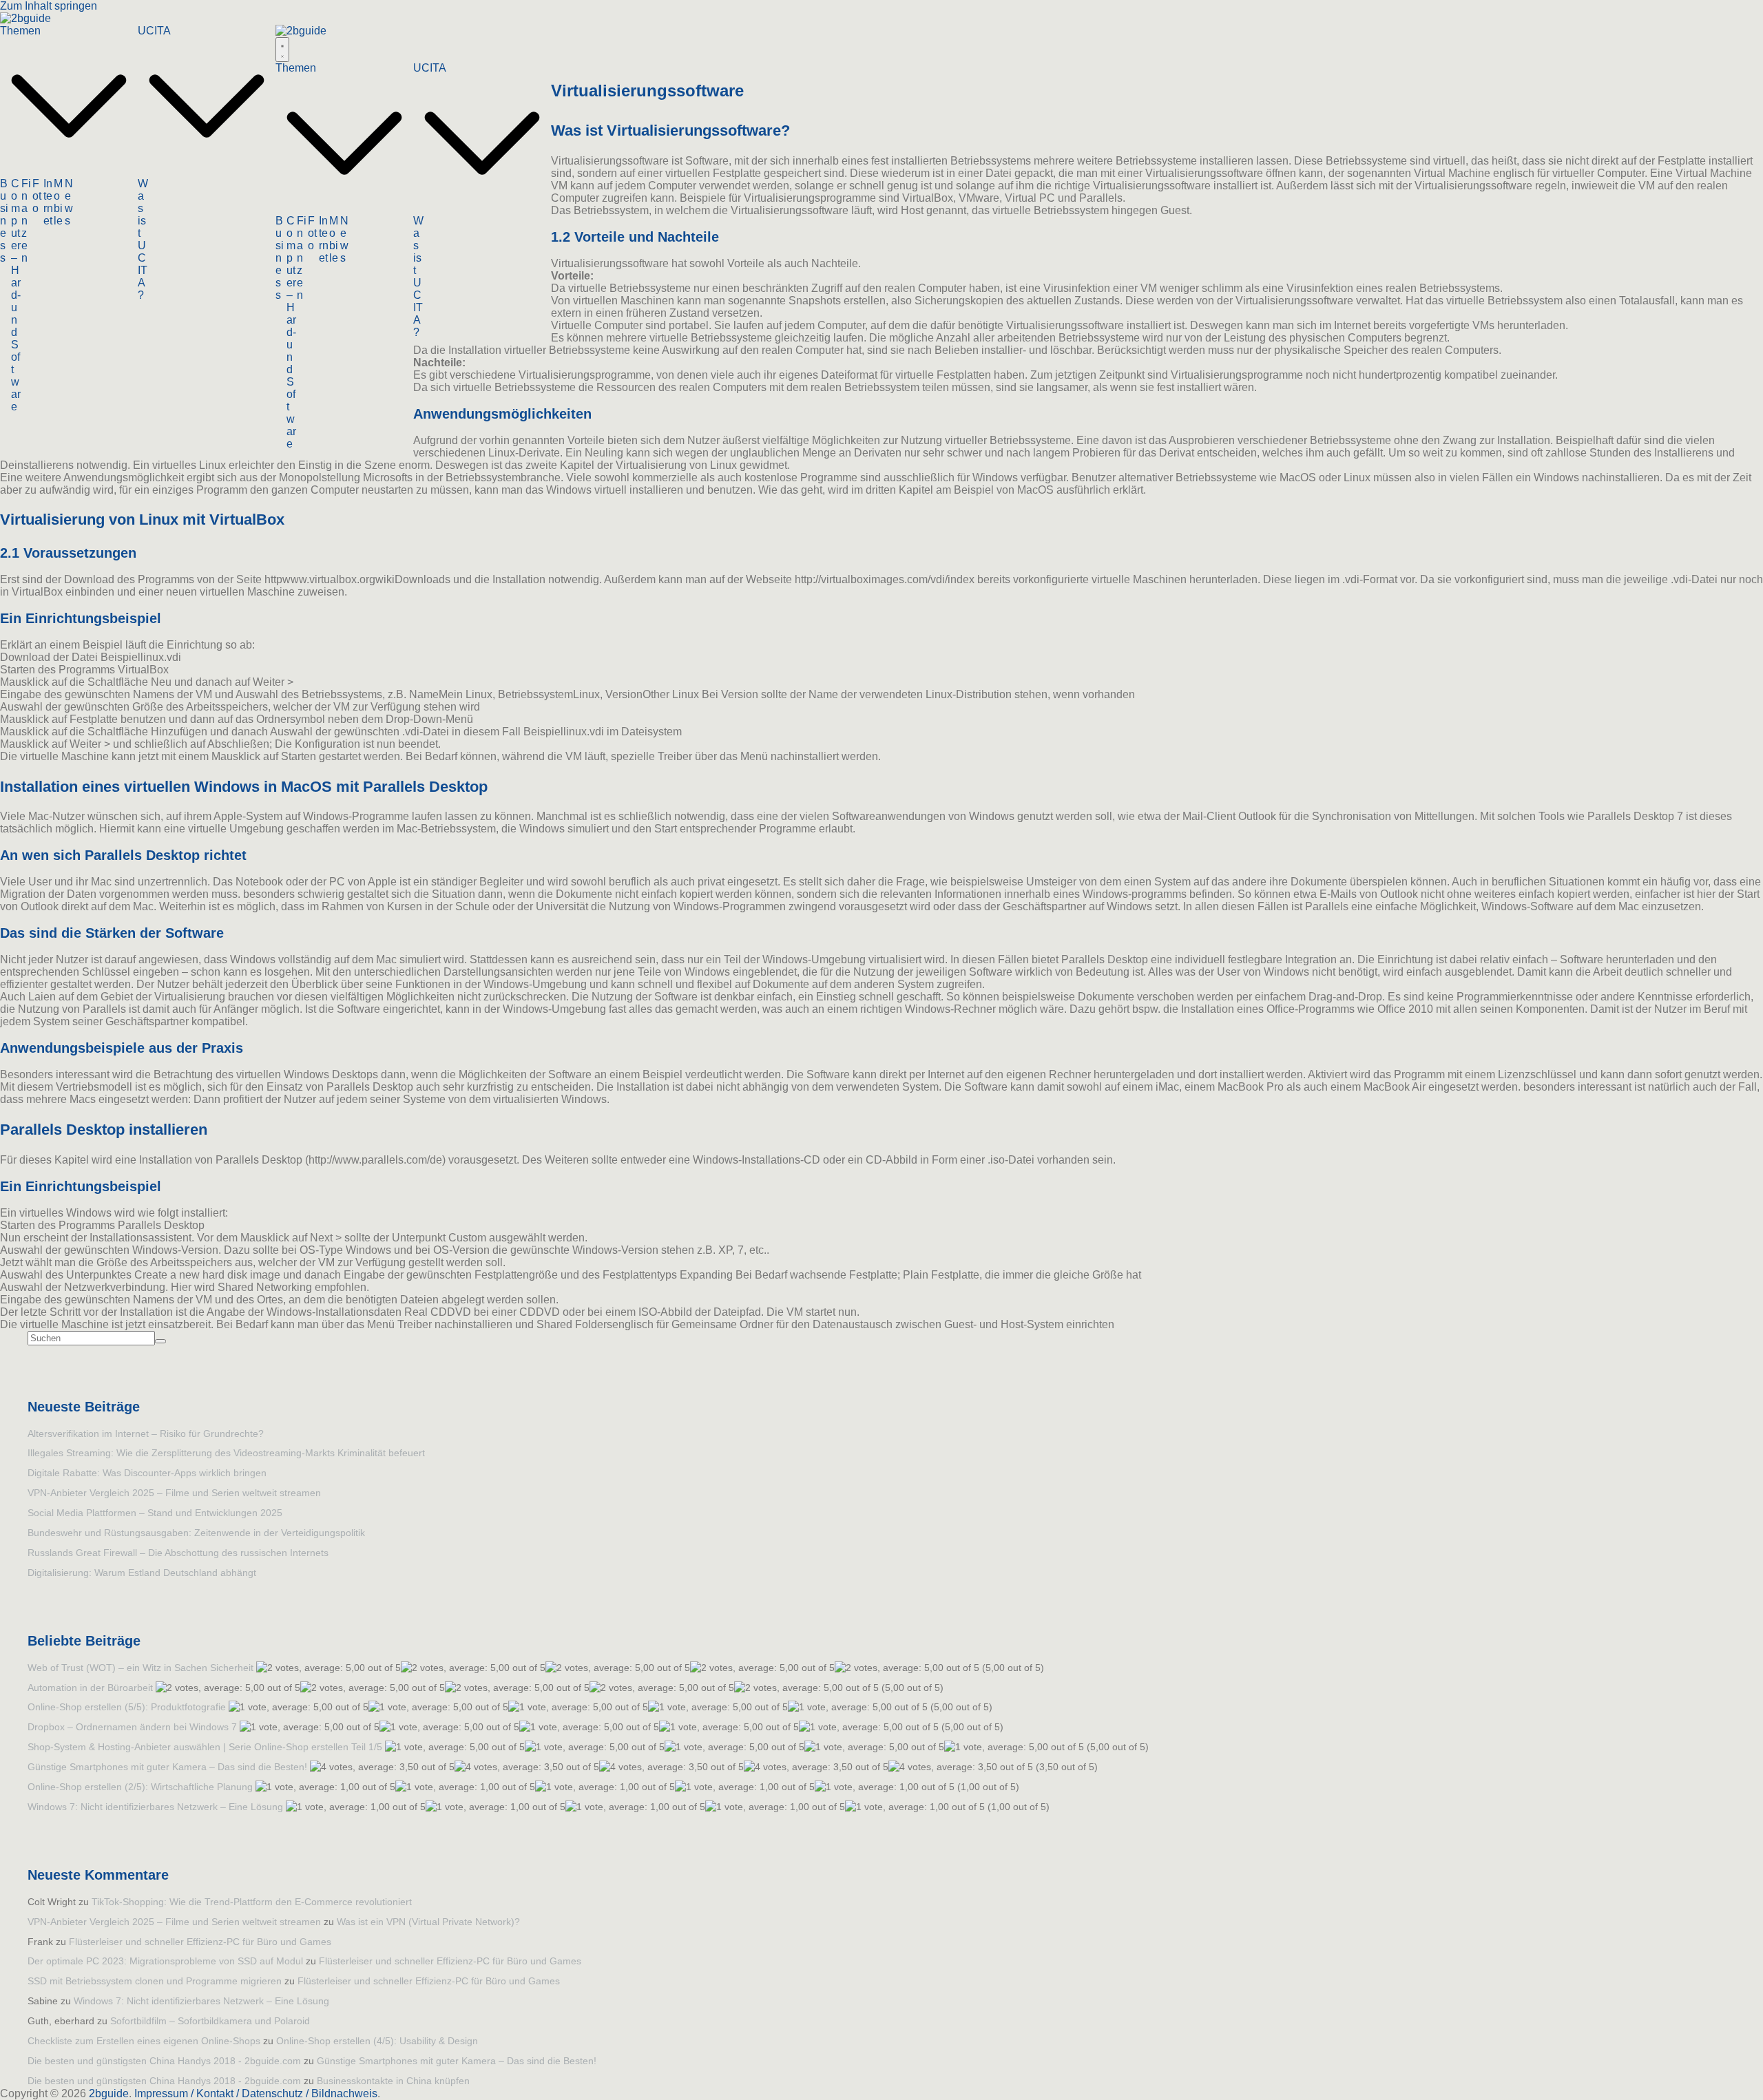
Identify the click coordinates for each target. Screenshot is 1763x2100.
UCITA (154, 31)
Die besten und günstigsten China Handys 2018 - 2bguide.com (164, 2061)
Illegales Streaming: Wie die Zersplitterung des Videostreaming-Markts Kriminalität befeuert (226, 1453)
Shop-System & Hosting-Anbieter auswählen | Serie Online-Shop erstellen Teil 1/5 (205, 1747)
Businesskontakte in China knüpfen (393, 2081)
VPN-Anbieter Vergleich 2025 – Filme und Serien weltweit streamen (174, 1493)
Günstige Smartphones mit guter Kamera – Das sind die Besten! (167, 1767)
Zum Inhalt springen (49, 6)
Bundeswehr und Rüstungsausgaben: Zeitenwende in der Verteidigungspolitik (196, 1533)
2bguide (109, 2093)
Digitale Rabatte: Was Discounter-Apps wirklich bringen (147, 1473)
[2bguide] (25, 18)
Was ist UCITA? (143, 239)
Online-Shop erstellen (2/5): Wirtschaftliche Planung (140, 1787)
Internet (48, 202)
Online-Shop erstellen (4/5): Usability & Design (377, 2041)
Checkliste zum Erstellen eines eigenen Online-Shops (144, 2041)
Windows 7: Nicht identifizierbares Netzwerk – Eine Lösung (155, 1807)
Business (4, 221)
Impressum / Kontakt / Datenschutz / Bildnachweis (256, 2093)
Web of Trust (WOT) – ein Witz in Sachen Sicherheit (140, 1668)
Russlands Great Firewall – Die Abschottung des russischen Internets (178, 1553)
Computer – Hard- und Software (16, 295)
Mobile (58, 202)
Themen (20, 31)
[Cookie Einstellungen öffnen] (30, 2082)
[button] (69, 171)
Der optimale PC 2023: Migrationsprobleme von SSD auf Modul (165, 1961)
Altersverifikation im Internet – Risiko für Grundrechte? (146, 1434)
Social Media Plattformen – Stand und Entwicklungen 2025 (155, 1513)
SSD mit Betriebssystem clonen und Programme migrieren (155, 1981)
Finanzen (26, 221)
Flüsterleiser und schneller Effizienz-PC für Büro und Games (200, 1942)
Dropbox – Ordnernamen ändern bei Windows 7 (132, 1727)
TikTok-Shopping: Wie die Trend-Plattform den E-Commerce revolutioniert (252, 1902)
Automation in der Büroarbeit (90, 1688)
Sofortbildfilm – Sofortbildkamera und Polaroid (210, 2021)
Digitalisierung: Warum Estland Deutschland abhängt (142, 1573)
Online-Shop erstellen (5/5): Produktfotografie (127, 1707)
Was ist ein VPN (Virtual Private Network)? (428, 1922)
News (69, 202)
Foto (37, 196)
